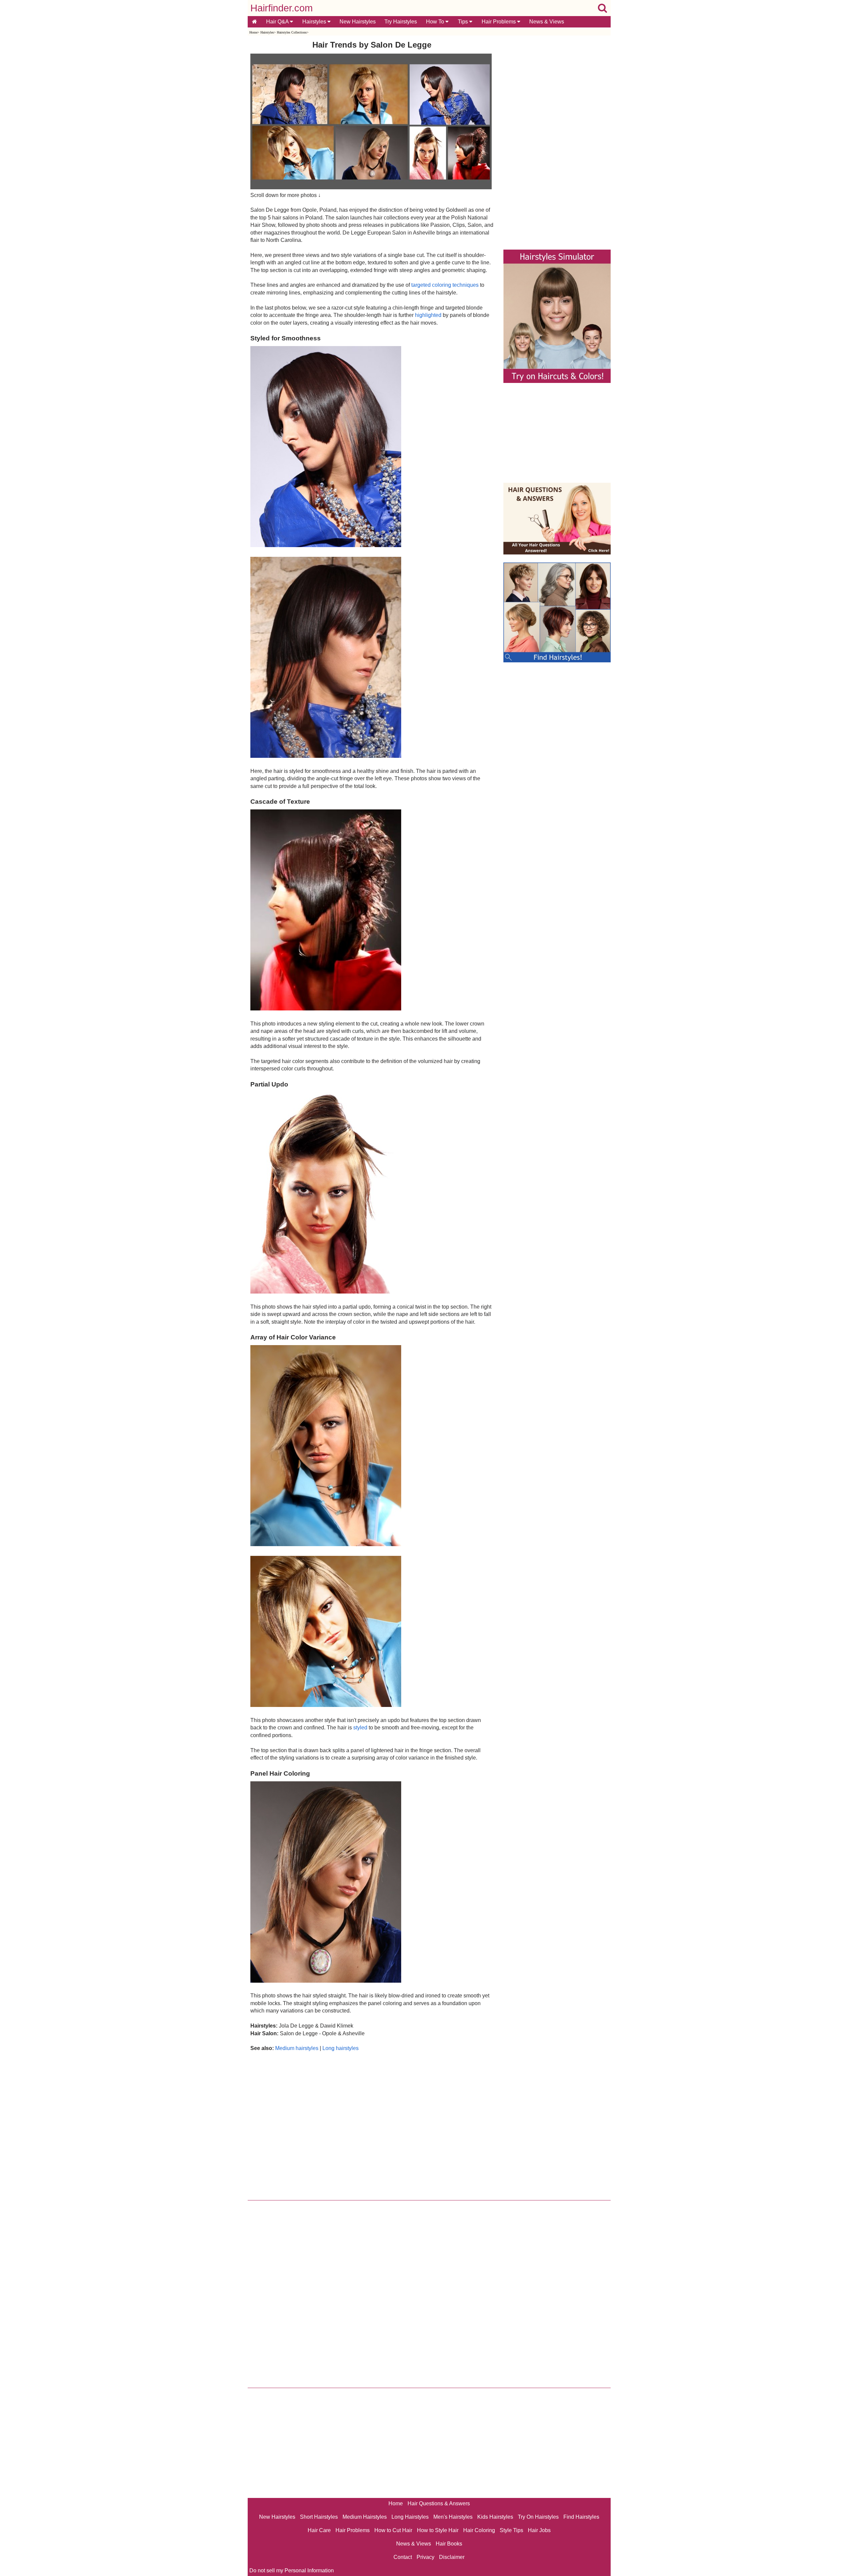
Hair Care (319, 2530)
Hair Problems (499, 22)
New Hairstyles (358, 22)
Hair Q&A (278, 22)
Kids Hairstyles (495, 2517)
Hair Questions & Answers (439, 2503)
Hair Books (449, 2544)
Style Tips (511, 2530)
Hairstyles (315, 22)
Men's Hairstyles (453, 2517)
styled (360, 1728)
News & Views (547, 22)
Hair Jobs (539, 2530)
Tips (464, 22)
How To (436, 22)
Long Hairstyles (410, 2517)
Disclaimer (452, 2557)
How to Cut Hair (393, 2530)
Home (253, 32)
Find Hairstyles (581, 2517)
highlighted (428, 315)
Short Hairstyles (319, 2517)
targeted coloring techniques (445, 285)
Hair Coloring (479, 2530)
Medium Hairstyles (365, 2517)
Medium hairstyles (297, 2048)
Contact (403, 2557)
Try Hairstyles (401, 22)
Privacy (425, 2557)
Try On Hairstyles (538, 2517)
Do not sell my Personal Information (292, 2570)
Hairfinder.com (282, 8)
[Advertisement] (372, 2124)
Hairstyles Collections (292, 32)
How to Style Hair (438, 2530)
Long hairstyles (341, 2048)
